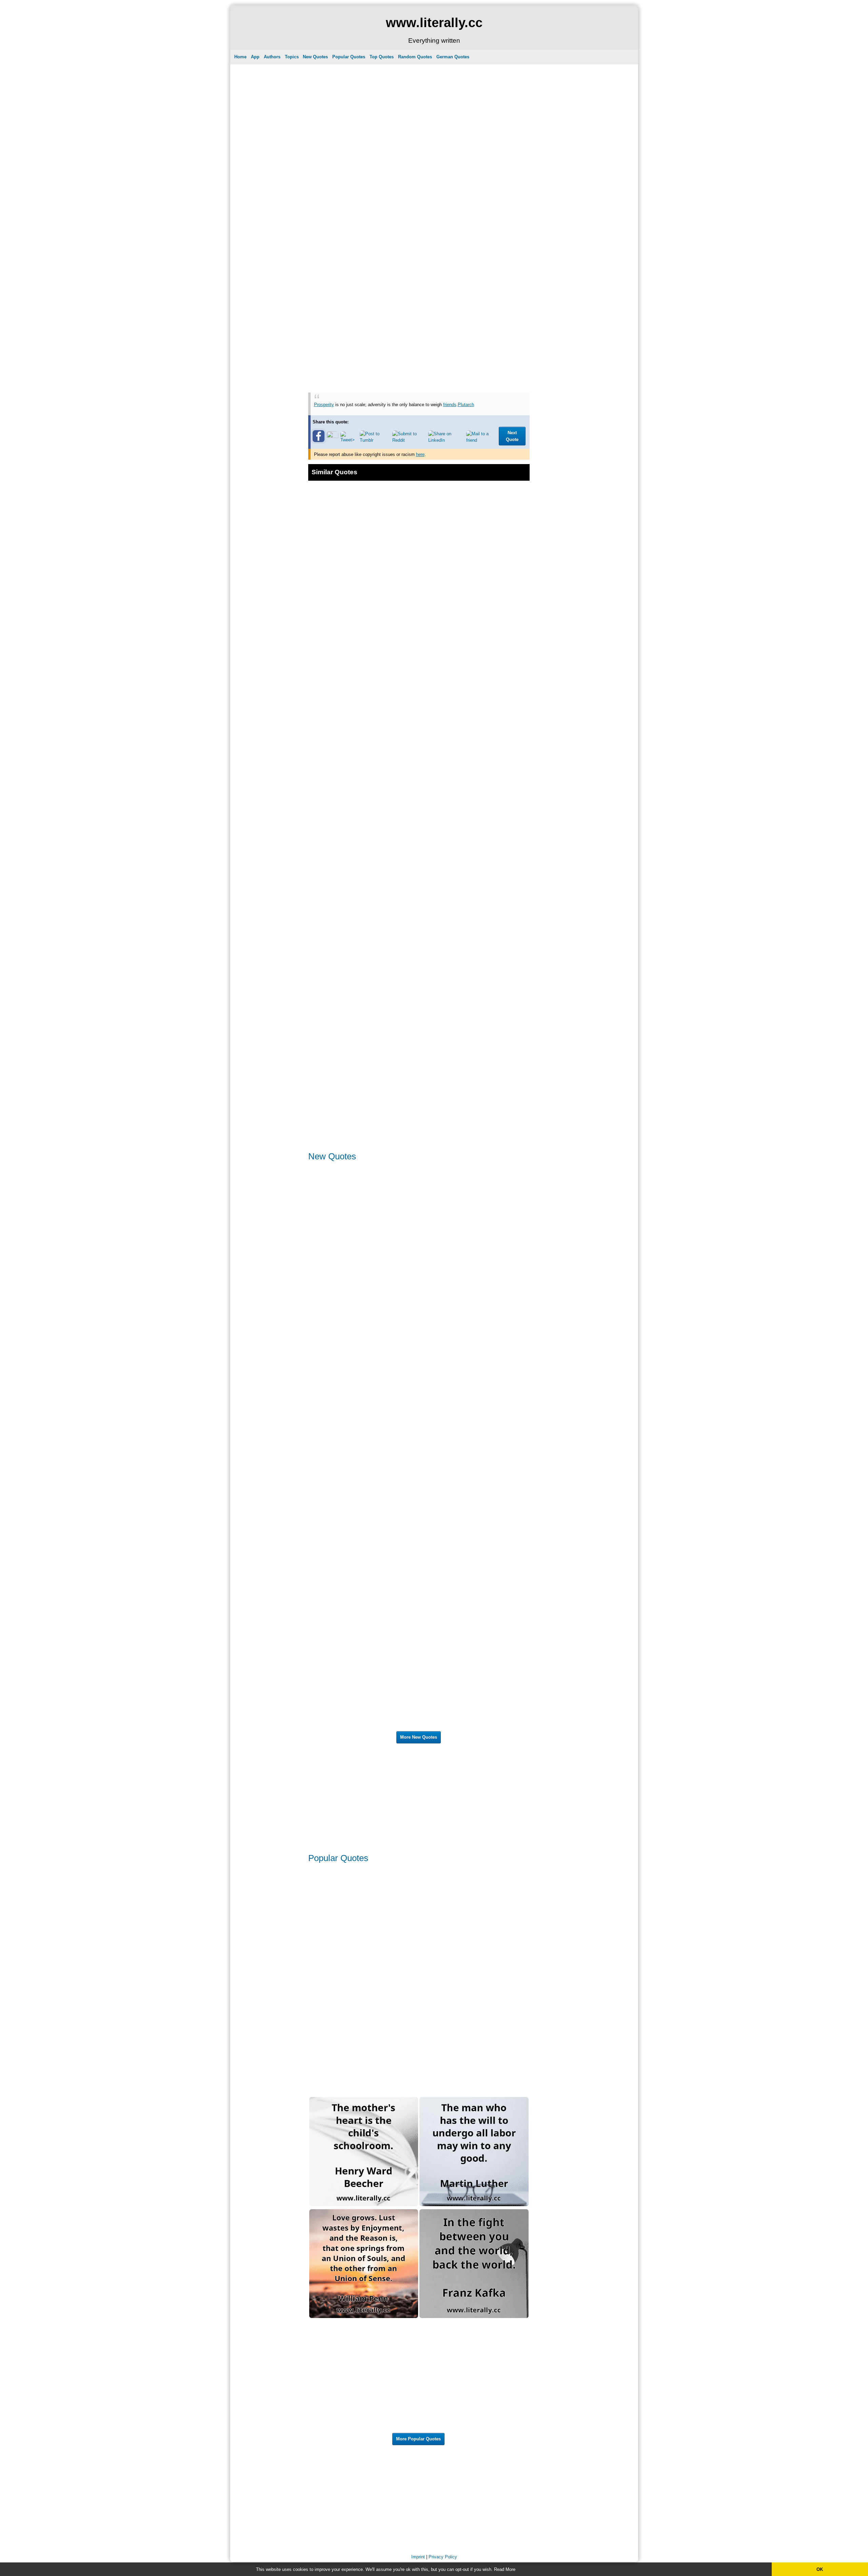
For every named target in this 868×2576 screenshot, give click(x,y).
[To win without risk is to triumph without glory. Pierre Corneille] (364, 1727)
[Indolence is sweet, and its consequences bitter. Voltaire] (364, 1391)
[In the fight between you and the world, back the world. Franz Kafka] (474, 2317)
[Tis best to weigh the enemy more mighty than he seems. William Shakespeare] (474, 703)
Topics (292, 57)
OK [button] (820, 2569)
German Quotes (453, 57)
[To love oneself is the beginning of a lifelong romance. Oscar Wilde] (364, 1980)
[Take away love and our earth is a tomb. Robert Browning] (474, 1391)
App (255, 57)
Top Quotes (382, 57)
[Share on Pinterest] (332, 436)
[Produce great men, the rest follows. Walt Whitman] (474, 2092)
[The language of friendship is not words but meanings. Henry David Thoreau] (474, 2429)
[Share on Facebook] (319, 441)
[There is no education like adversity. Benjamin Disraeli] (364, 1039)
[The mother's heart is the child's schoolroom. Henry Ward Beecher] (364, 2205)
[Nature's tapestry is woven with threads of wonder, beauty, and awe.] (474, 1503)
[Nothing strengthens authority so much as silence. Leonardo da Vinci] (364, 2092)
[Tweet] (349, 440)
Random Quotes (415, 57)
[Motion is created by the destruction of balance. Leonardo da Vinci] (474, 927)
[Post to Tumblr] (375, 440)
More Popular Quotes (418, 2439)
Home (240, 57)
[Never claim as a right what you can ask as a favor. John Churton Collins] (364, 2429)
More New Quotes (419, 1737)
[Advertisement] (419, 114)
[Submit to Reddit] (409, 440)
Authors (272, 57)
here (420, 454)
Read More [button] (505, 2569)
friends (450, 405)
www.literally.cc (434, 23)
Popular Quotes (349, 57)
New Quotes (315, 57)
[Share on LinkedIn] (446, 440)
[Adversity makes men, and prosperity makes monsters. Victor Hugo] (364, 703)
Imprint (418, 2557)
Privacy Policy (443, 2557)
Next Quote (512, 436)
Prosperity (324, 405)
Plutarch (466, 405)
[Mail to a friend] (481, 440)
